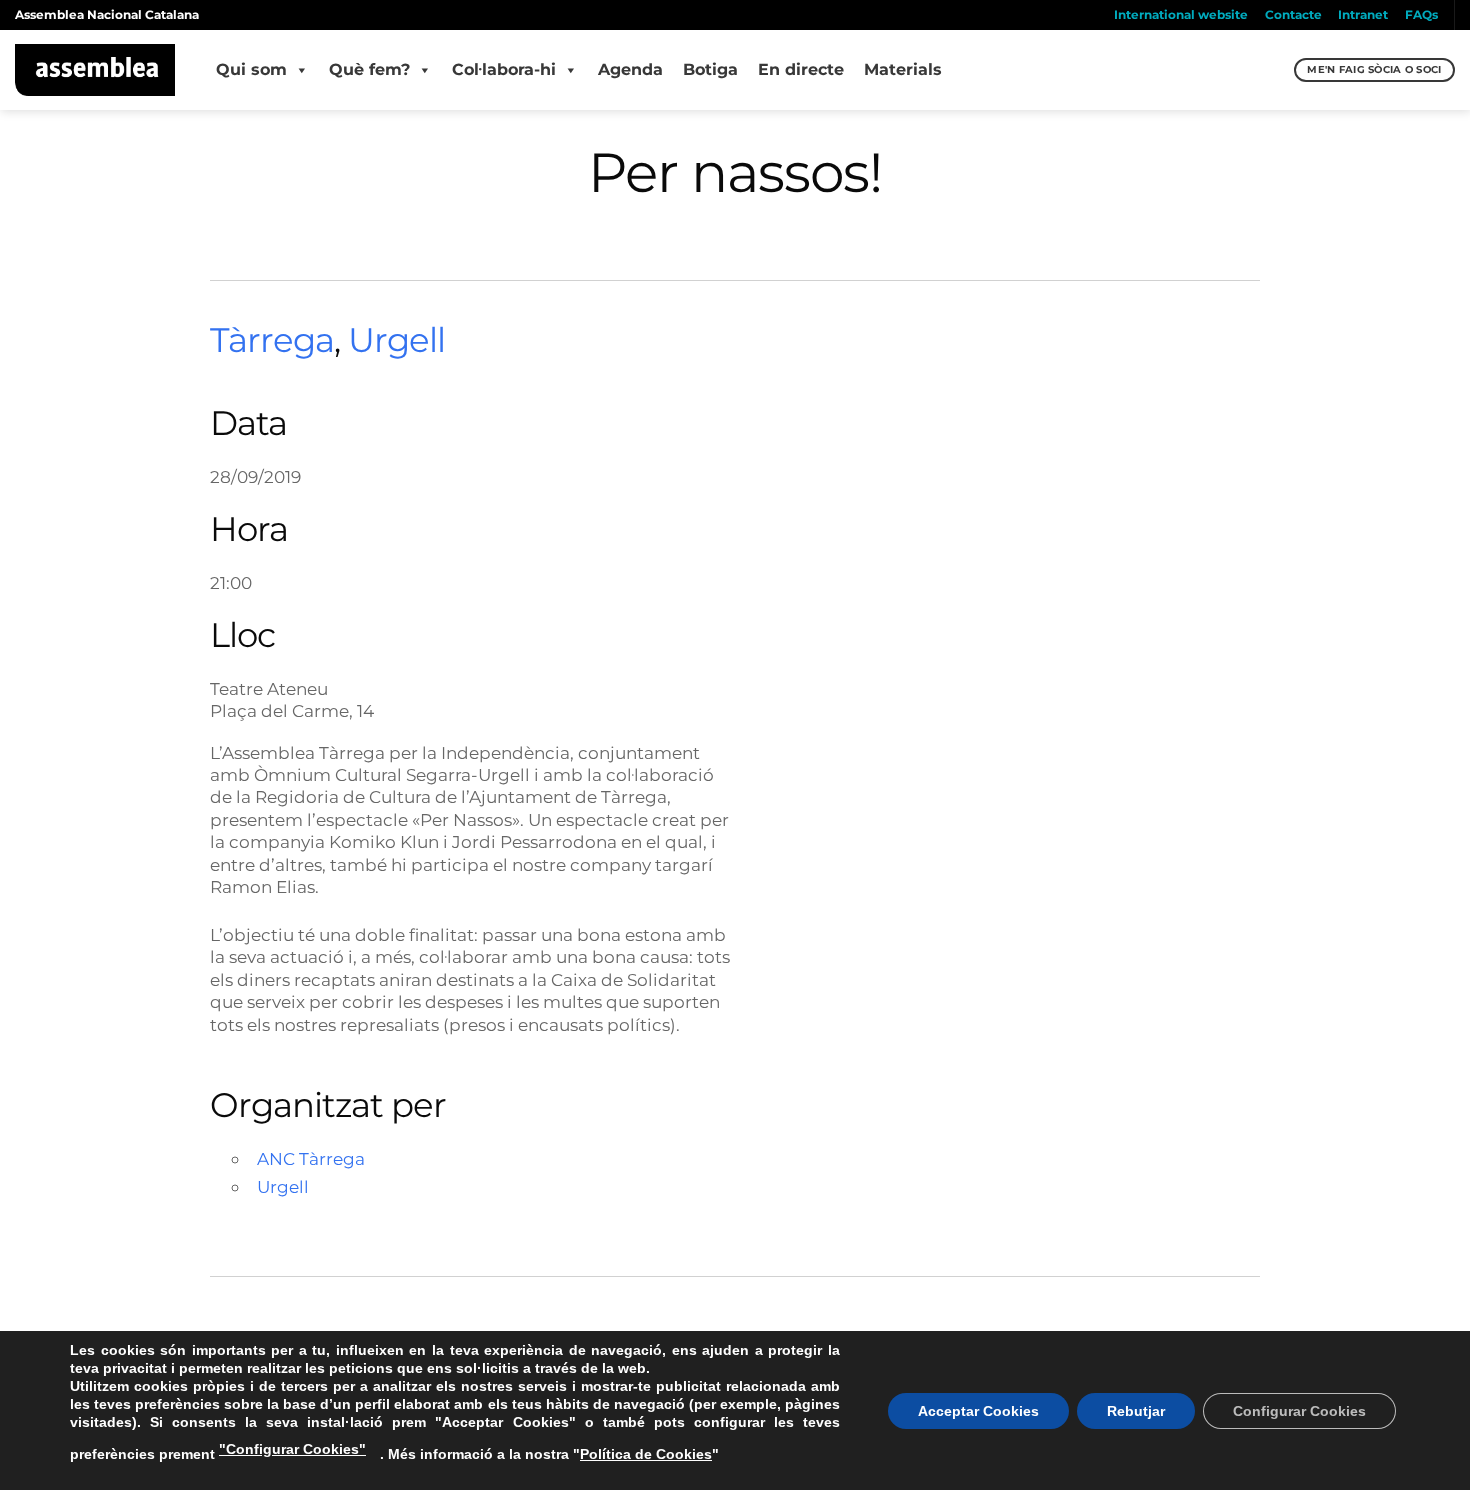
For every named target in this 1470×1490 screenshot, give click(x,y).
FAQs (1421, 14)
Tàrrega (272, 340)
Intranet (1363, 14)
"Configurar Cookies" (292, 1449)
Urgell (396, 340)
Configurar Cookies (1299, 1411)
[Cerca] (1276, 70)
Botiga (710, 69)
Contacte (1293, 14)
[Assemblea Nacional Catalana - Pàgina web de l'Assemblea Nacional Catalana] (95, 70)
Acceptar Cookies (978, 1411)
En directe (801, 69)
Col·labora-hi (504, 69)
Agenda (630, 69)
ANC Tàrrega (311, 1158)
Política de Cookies (646, 1454)
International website (1181, 14)
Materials (903, 69)
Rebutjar (1136, 1411)
